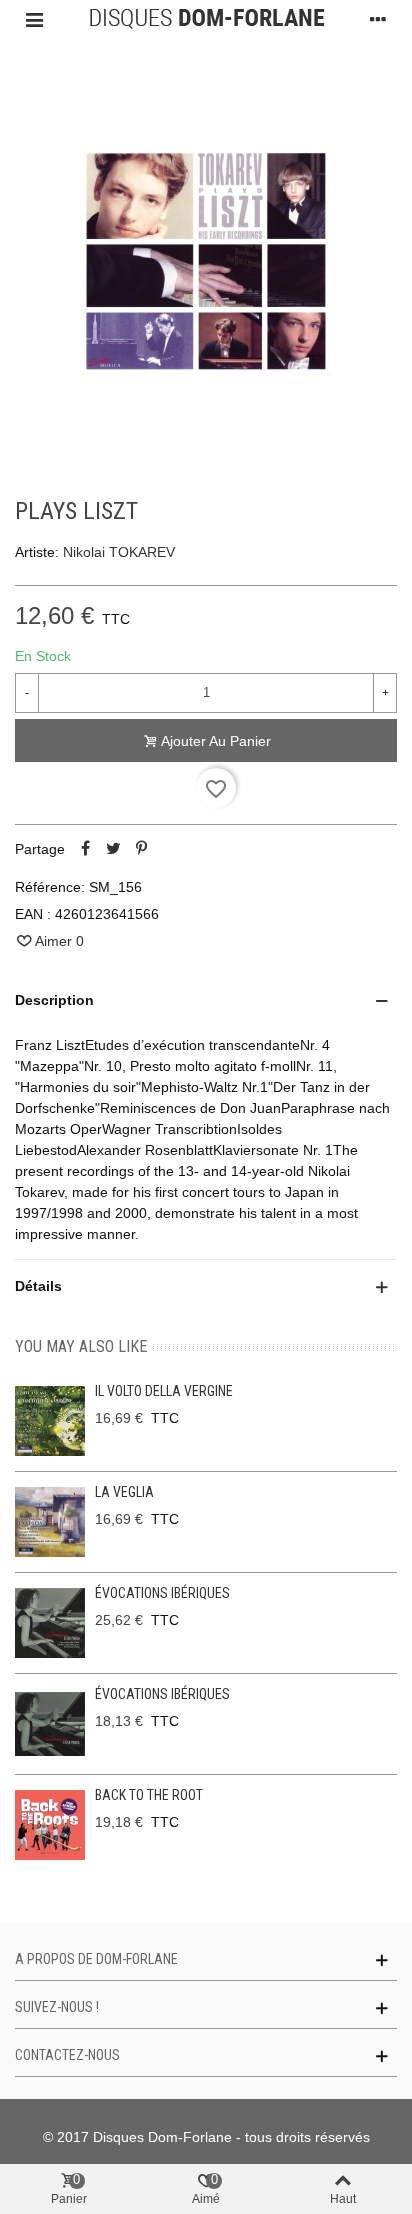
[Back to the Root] (50, 1825)
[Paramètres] (378, 19)
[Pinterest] (141, 849)
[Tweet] (113, 849)
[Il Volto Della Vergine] (50, 1421)
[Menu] (34, 19)
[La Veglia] (50, 1522)
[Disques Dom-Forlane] (206, 19)
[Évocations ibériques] (50, 1623)
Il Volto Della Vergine (164, 1391)
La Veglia (124, 1492)
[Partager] (85, 849)
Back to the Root (149, 1795)
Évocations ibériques (162, 1593)
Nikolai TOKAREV (119, 552)
